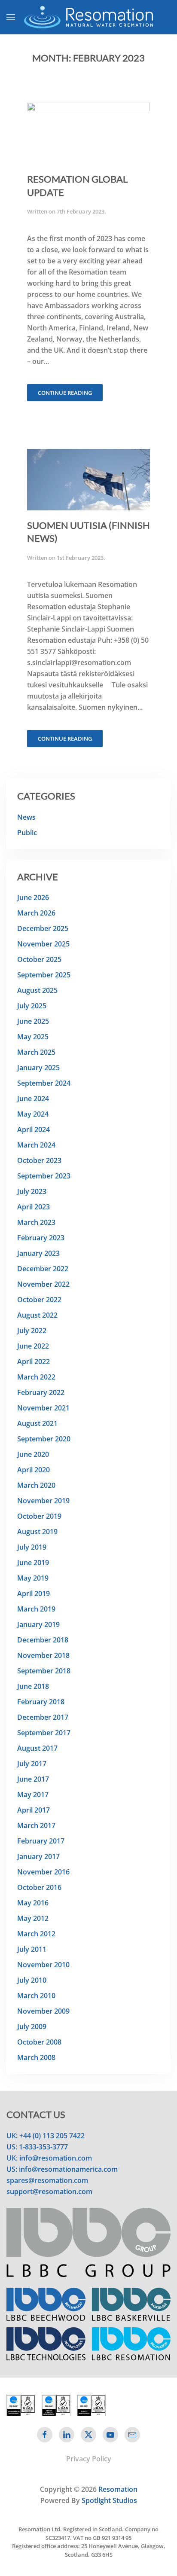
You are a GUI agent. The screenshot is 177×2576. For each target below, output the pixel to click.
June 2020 (33, 1454)
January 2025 (38, 1068)
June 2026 (33, 897)
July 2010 (32, 1980)
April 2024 (34, 1129)
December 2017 (43, 1717)
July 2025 (32, 1006)
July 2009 (32, 2027)
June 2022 (33, 1346)
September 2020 (44, 1439)
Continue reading (65, 393)
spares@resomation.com (47, 2180)
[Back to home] (88, 17)
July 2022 (32, 1331)
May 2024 (33, 1114)
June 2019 (33, 1563)
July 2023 (32, 1191)
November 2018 (43, 1655)
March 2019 (36, 1609)
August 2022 (37, 1315)
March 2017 (36, 1825)
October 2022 (39, 1300)
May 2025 (33, 1037)
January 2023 (38, 1253)
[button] (11, 17)
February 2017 (41, 1841)
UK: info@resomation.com (49, 2158)
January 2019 (38, 1624)
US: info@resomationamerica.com (62, 2169)
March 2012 (36, 1934)
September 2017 (44, 1733)
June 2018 (33, 1686)
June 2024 (33, 1099)
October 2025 (39, 959)
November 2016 (43, 1872)
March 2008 (36, 2057)
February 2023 (41, 1238)
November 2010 (43, 1965)
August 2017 (37, 1748)
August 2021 (37, 1423)
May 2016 (33, 1903)
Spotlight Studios (109, 2500)
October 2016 (39, 1887)
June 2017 (33, 1779)
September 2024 (44, 1083)
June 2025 (33, 1021)
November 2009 (43, 2011)
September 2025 (44, 975)
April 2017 (34, 1810)
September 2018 (44, 1671)
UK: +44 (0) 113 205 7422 (46, 2136)
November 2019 (43, 1501)
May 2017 (33, 1795)
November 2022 (43, 1284)
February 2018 (41, 1702)
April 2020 (34, 1470)
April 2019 (34, 1593)
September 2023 (44, 1176)
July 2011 (32, 1949)
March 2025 (36, 1052)
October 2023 (39, 1160)
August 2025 (37, 990)
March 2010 (36, 1996)
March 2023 (36, 1222)
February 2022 (41, 1392)
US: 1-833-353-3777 (37, 2147)
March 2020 (36, 1485)
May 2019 (33, 1578)
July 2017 (32, 1764)
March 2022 (36, 1377)
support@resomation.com (49, 2191)
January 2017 (38, 1856)
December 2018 (43, 1640)
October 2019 (39, 1516)
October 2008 (39, 2042)
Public (27, 833)
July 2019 (32, 1547)
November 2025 (43, 944)
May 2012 (33, 1918)
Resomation (118, 2489)
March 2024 (36, 1145)
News (26, 817)
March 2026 (36, 913)
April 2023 (34, 1207)
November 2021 (43, 1408)
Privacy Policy (89, 2459)
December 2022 (43, 1269)
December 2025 (43, 928)
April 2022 (34, 1361)
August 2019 (37, 1532)
